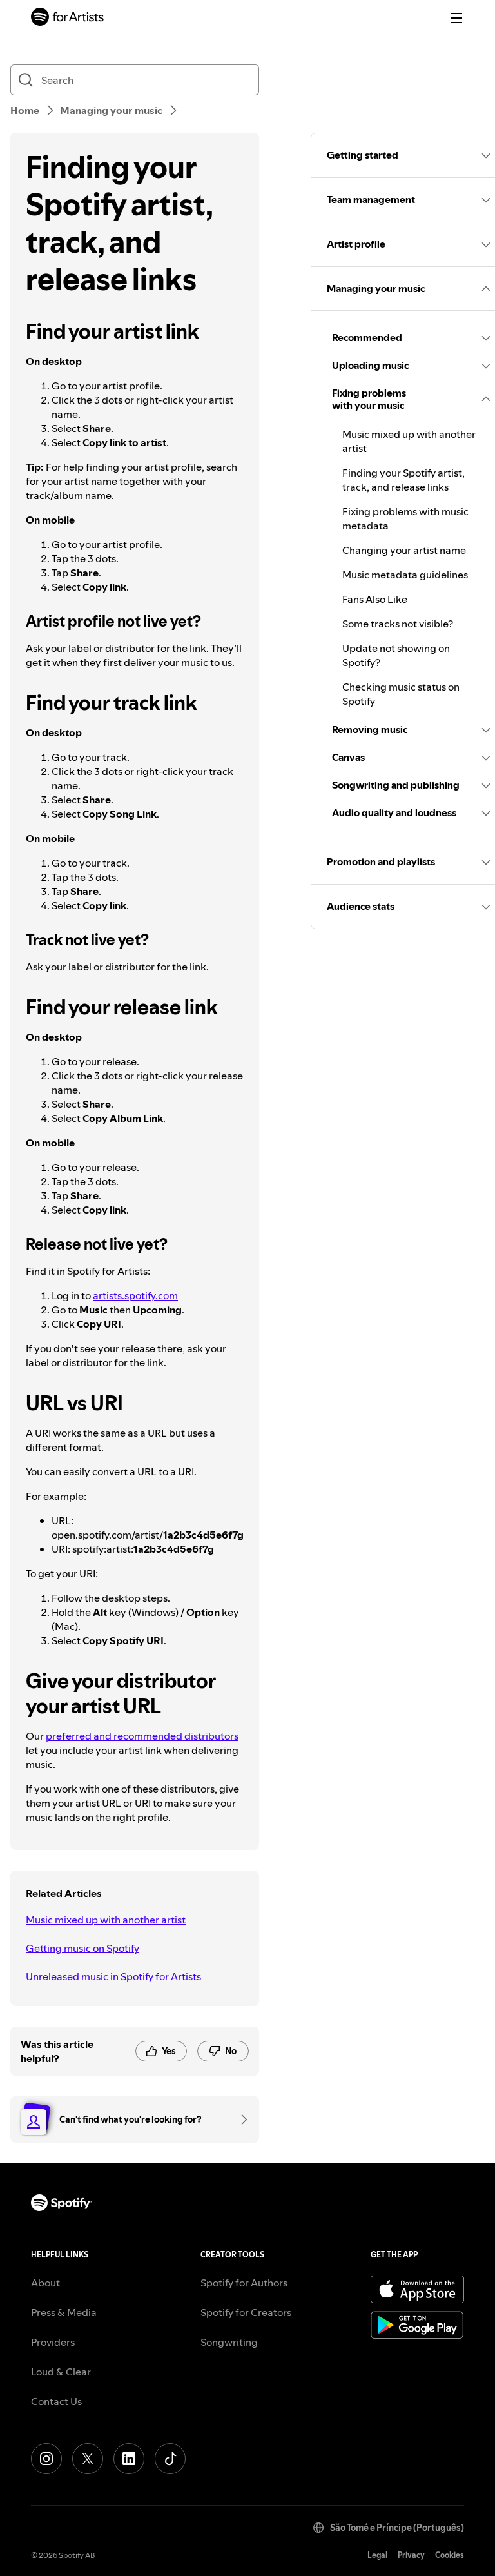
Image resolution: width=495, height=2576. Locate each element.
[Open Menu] (456, 18)
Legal (377, 2555)
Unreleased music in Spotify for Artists (113, 1976)
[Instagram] (46, 2459)
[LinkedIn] (129, 2459)
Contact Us (56, 2401)
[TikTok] (170, 2459)
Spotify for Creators (246, 2312)
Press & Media (64, 2312)
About (45, 2283)
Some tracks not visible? (398, 624)
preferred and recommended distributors (142, 1736)
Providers (53, 2342)
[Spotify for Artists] (68, 18)
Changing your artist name (404, 550)
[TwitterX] (88, 2459)
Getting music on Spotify (82, 1948)
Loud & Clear (61, 2372)
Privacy (411, 2555)
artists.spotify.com (135, 1295)
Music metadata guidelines (405, 575)
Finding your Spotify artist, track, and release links (403, 480)
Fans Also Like (375, 599)
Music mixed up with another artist (106, 1920)
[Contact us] (240, 2119)
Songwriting (229, 2342)
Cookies (450, 2555)
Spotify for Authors (244, 2283)
